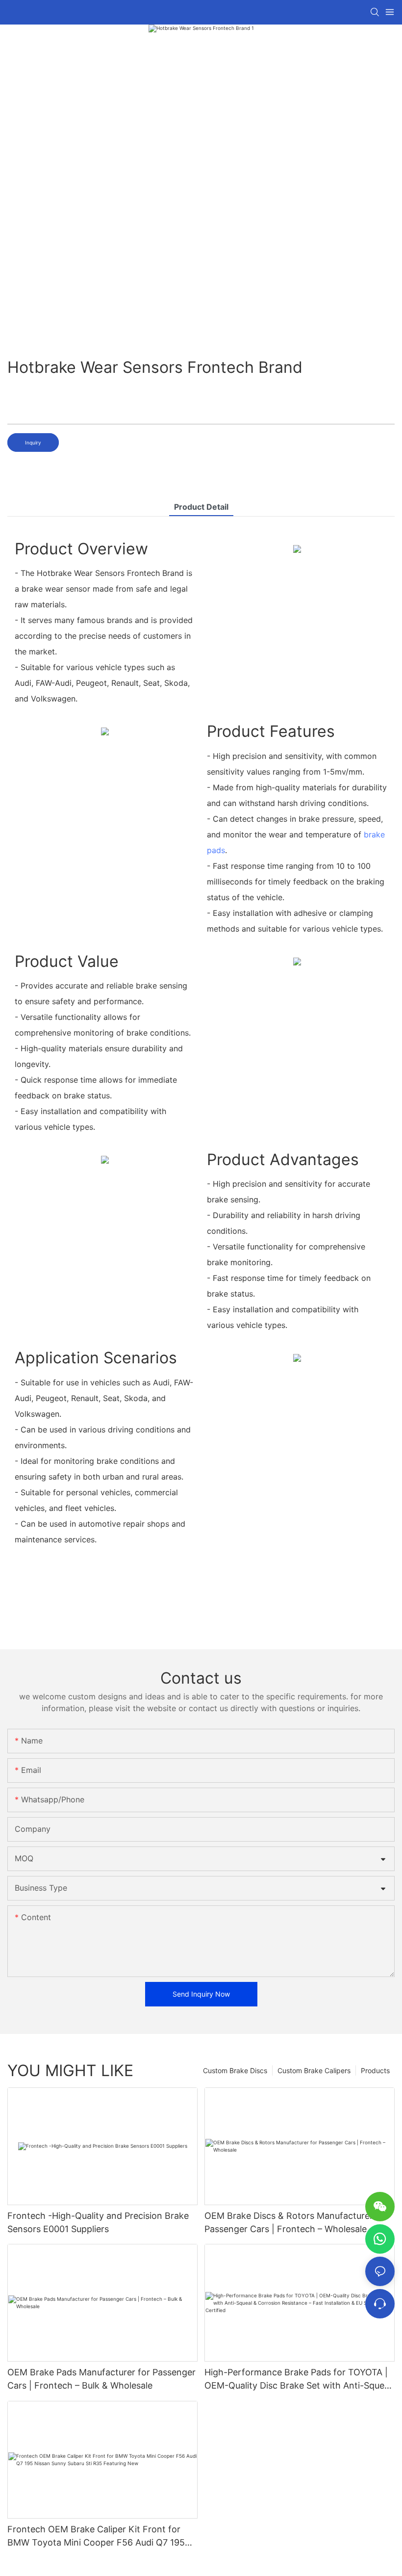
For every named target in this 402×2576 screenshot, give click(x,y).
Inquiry (33, 442)
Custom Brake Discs (235, 2070)
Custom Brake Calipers (314, 2070)
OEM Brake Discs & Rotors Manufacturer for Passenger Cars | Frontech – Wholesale (296, 2222)
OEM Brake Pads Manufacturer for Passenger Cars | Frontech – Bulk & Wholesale (101, 2379)
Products (375, 2070)
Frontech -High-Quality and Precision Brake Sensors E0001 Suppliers (98, 2222)
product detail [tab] (201, 507)
